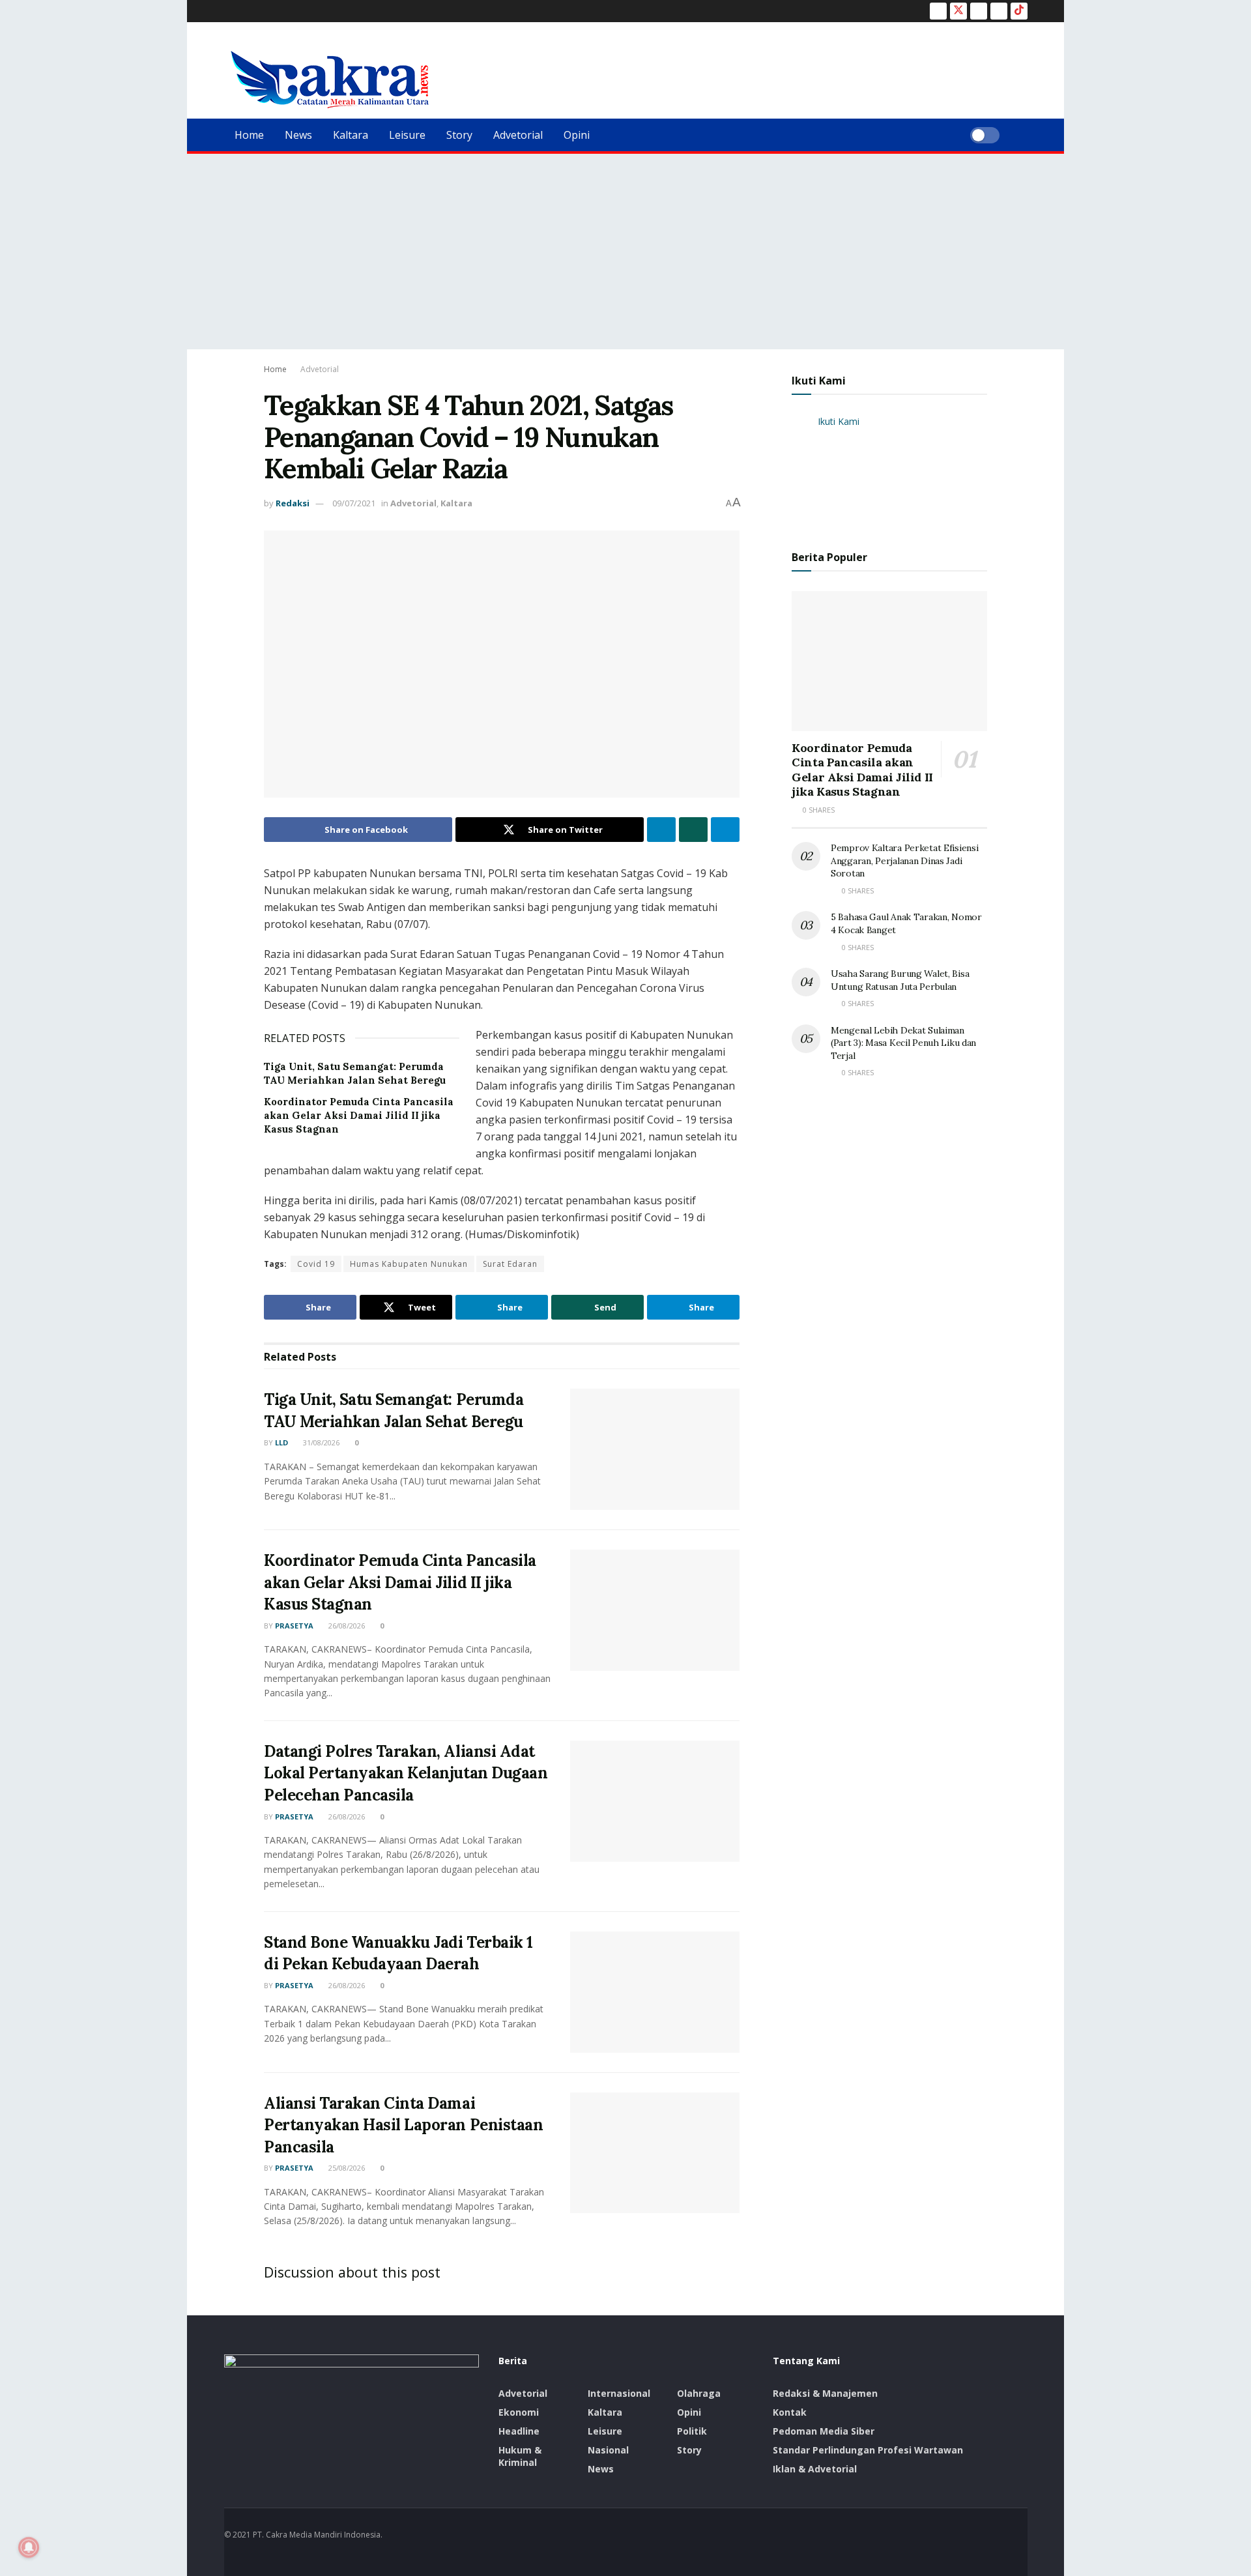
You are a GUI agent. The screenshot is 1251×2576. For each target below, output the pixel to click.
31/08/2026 (320, 1442)
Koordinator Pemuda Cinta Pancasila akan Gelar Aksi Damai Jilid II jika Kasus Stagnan (359, 1115)
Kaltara (351, 135)
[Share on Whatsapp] (693, 830)
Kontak (790, 2412)
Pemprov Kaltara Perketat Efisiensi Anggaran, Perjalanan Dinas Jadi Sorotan (904, 861)
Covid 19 (316, 1264)
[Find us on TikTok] (1019, 11)
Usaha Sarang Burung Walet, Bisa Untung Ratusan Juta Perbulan (900, 980)
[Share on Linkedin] (661, 830)
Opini (577, 135)
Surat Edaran (510, 1264)
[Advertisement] (625, 252)
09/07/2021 (354, 503)
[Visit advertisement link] (889, 471)
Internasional (619, 2393)
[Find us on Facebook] (938, 11)
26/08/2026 (346, 1626)
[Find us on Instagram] (979, 11)
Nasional (608, 2450)
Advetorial (518, 135)
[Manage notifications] (29, 2547)
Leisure (407, 135)
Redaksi (293, 503)
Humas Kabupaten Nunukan (409, 1264)
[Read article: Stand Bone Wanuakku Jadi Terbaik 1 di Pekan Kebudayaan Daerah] (655, 1992)
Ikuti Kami (819, 381)
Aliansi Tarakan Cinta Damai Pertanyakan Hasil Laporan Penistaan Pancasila (403, 2125)
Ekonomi (519, 2412)
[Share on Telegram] (725, 830)
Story (459, 135)
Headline (519, 2431)
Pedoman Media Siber (824, 2431)
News (298, 135)
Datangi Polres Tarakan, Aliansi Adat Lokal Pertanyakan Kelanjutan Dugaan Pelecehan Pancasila (406, 1773)
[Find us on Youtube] (999, 11)
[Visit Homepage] (330, 80)
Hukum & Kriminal (520, 2456)
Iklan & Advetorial (815, 2469)
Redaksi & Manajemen (825, 2393)
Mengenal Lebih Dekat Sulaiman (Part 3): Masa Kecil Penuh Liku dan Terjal (903, 1043)
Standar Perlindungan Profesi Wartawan (868, 2450)
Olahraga (699, 2393)
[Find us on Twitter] (958, 11)
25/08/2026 (346, 2168)
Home (249, 135)
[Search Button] (1023, 135)
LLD (281, 1442)
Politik (692, 2431)
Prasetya (294, 1626)
